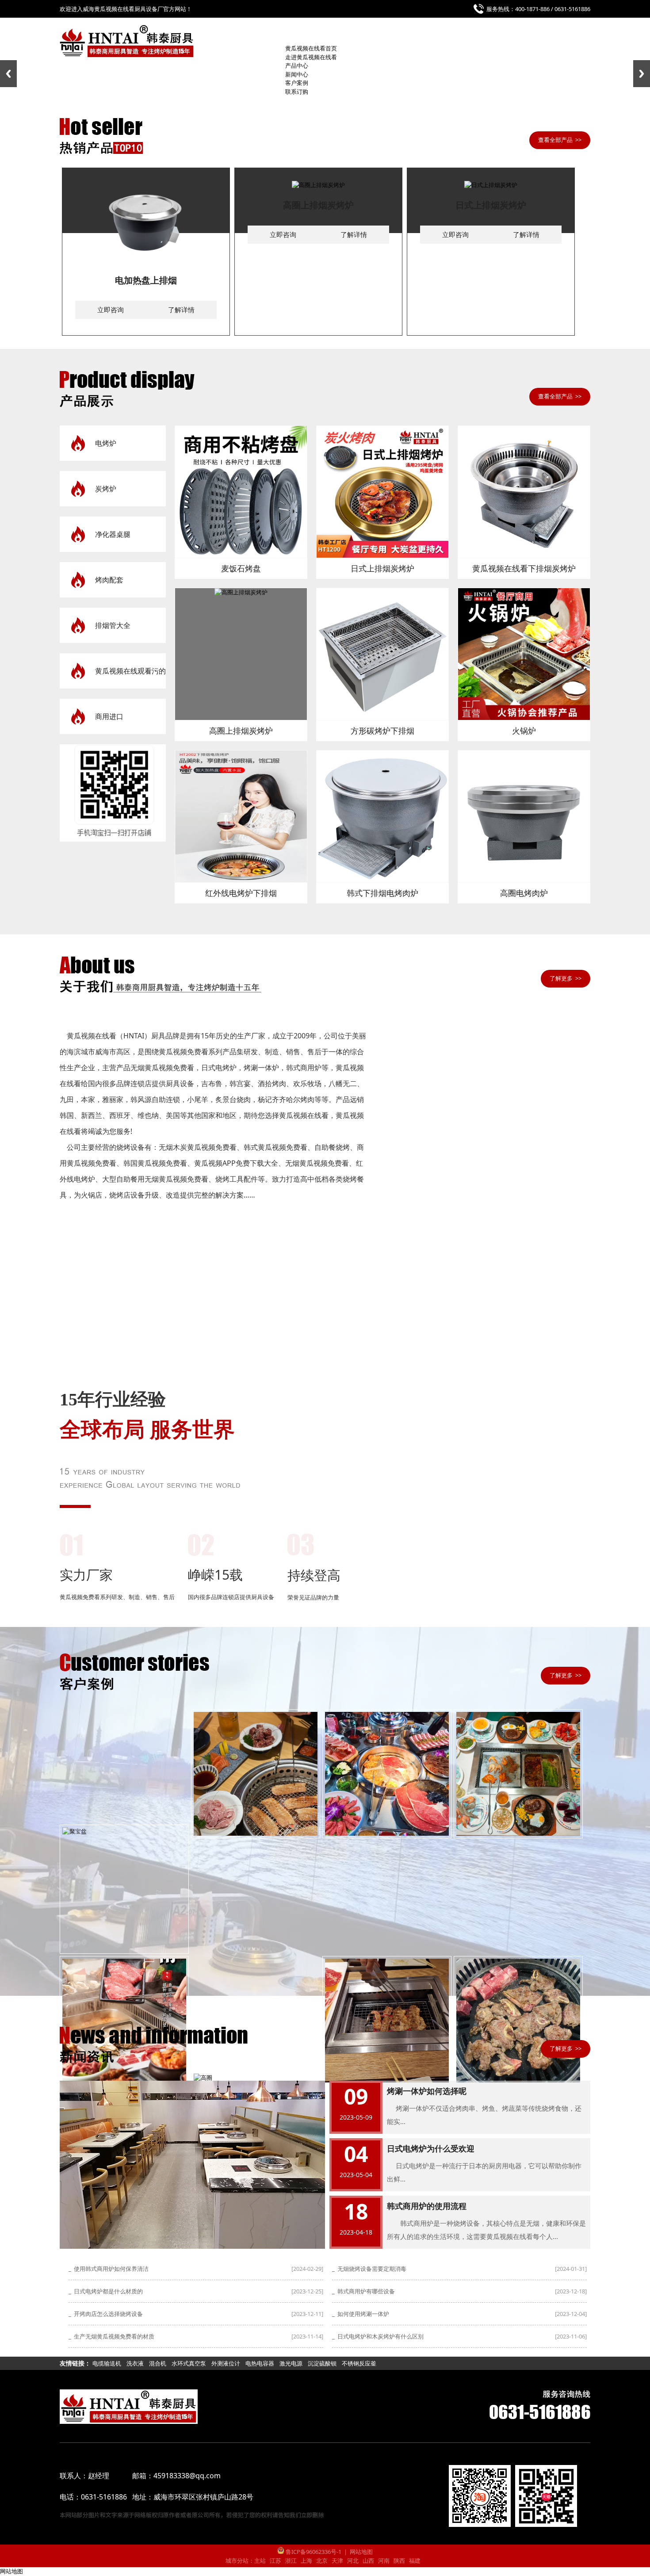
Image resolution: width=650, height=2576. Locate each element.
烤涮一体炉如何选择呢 (427, 2091)
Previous (8, 74)
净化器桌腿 (113, 534)
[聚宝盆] (124, 1889)
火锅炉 (524, 731)
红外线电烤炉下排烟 (241, 893)
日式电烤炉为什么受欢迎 (431, 2148)
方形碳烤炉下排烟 (382, 731)
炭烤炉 (106, 489)
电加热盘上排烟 (146, 280)
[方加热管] (387, 2021)
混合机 (158, 2363)
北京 (322, 2561)
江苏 (275, 2561)
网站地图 (361, 2552)
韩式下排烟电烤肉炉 (382, 893)
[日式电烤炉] (387, 1774)
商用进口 (109, 716)
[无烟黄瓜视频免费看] (518, 2021)
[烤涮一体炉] (124, 2021)
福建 (415, 2561)
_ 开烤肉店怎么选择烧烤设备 (106, 2314)
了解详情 (181, 310)
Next (642, 74)
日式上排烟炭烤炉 (491, 205)
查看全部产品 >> (560, 140)
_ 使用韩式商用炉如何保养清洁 (109, 2269)
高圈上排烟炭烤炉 (318, 205)
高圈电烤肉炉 (524, 893)
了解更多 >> (566, 978)
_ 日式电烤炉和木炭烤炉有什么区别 (378, 2336)
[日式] (256, 1774)
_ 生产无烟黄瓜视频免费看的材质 (111, 2336)
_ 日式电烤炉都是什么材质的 (106, 2291)
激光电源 (291, 2363)
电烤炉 (106, 443)
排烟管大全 (113, 625)
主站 (260, 2561)
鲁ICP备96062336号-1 (313, 2552)
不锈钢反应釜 (359, 2363)
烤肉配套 (109, 580)
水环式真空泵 (189, 2363)
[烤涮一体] (518, 1774)
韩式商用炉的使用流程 (427, 2206)
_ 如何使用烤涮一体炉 (361, 2314)
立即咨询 (111, 310)
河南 (384, 2561)
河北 (353, 2561)
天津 (337, 2561)
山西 (368, 2561)
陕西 (399, 2561)
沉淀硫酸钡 (322, 2363)
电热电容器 (260, 2363)
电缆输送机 (107, 2363)
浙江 (291, 2561)
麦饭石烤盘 (241, 568)
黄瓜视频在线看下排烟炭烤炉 (524, 568)
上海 (306, 2561)
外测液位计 (226, 2363)
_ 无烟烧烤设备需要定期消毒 (369, 2269)
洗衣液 (135, 2363)
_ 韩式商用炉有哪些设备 (363, 2291)
